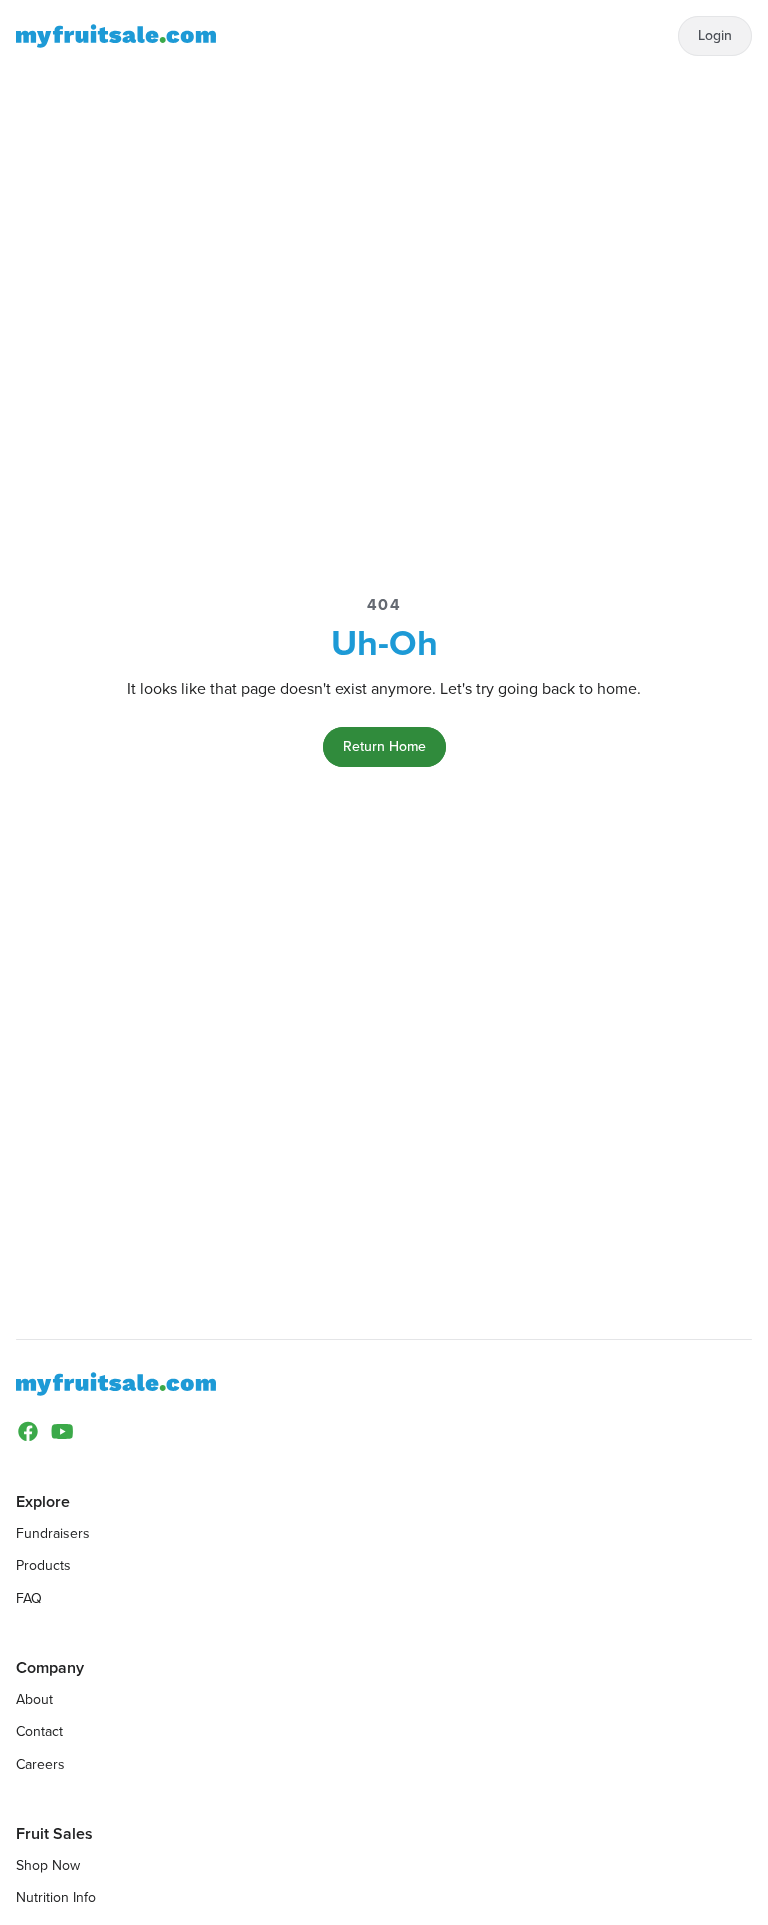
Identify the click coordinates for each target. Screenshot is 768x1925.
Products (43, 1565)
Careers (40, 1764)
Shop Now (48, 1865)
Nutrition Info (56, 1897)
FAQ (29, 1598)
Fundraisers (53, 1533)
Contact (39, 1731)
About (34, 1699)
